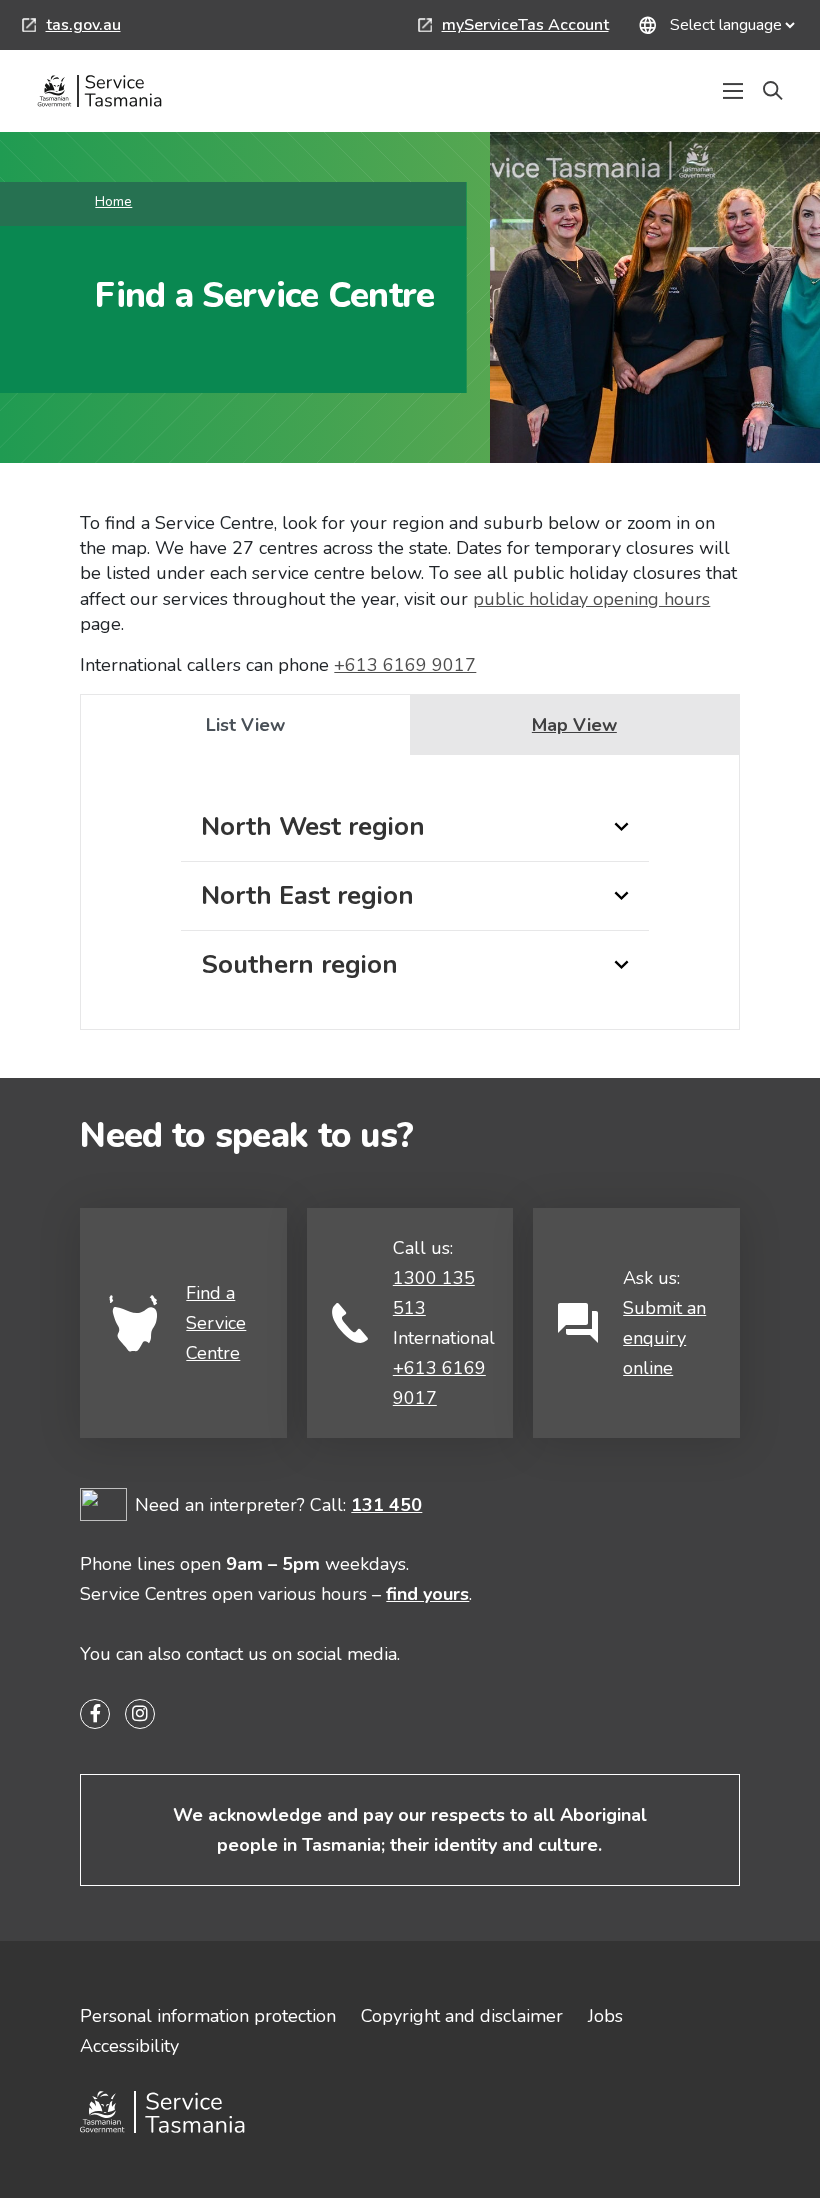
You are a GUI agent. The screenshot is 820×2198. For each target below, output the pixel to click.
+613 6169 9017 (405, 665)
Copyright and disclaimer (462, 2016)
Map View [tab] (574, 725)
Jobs (605, 2016)
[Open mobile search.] (773, 91)
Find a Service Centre (216, 1323)
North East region (307, 895)
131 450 (386, 1505)
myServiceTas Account (513, 27)
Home (113, 201)
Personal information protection (208, 2016)
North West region (313, 826)
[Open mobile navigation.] (733, 91)
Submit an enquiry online (664, 1338)
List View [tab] (245, 725)
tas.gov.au (71, 27)
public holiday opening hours (591, 599)
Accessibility (129, 2046)
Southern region (299, 964)
